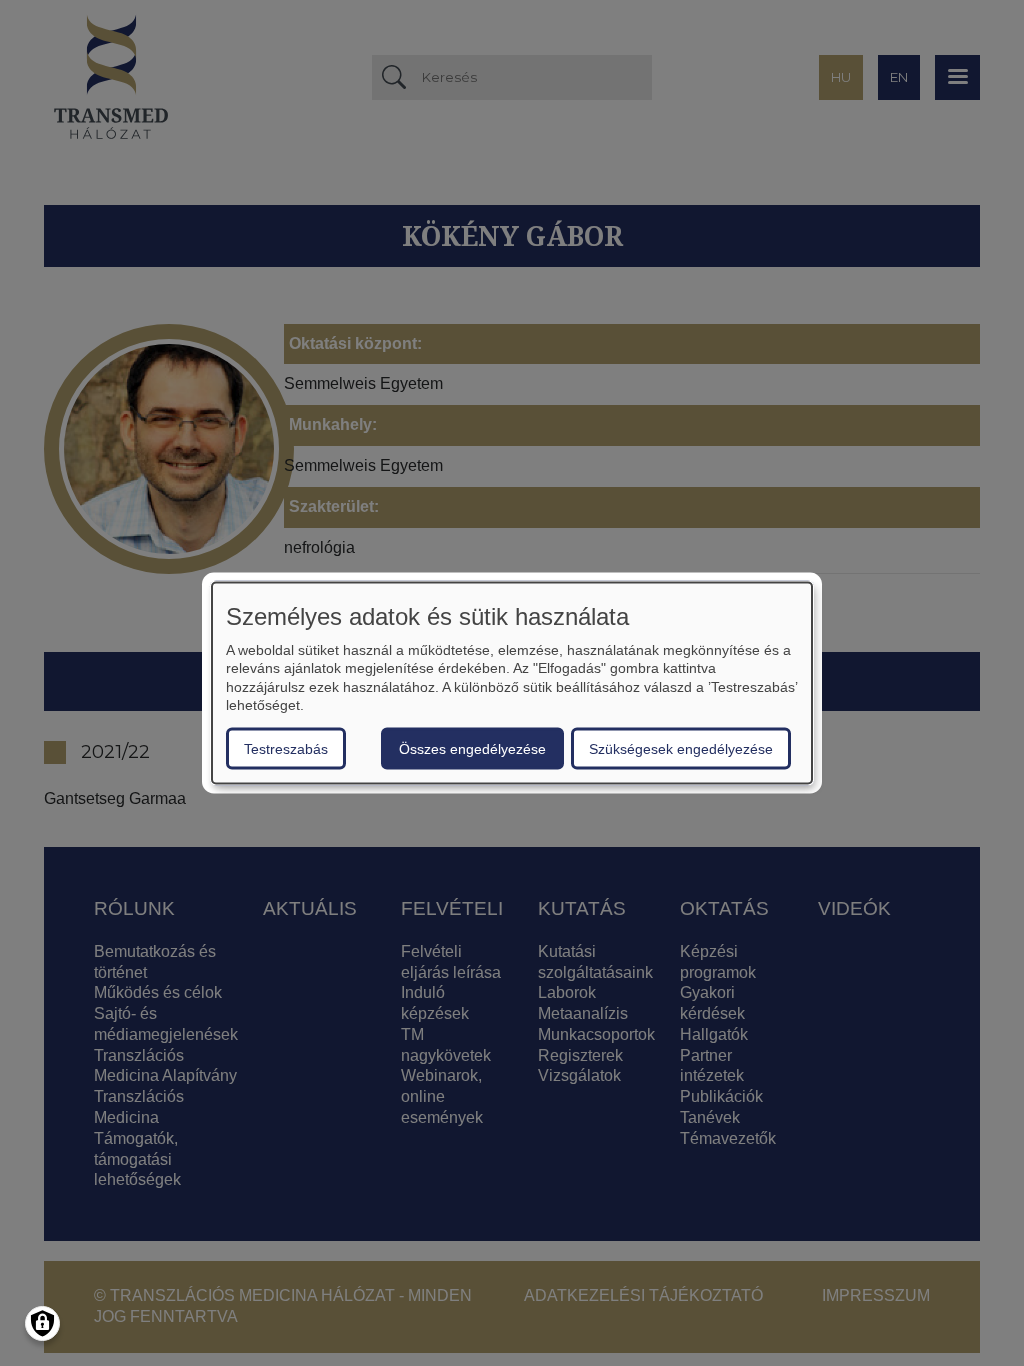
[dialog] (512, 683)
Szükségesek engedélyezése (681, 748)
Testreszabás (286, 748)
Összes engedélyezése (472, 748)
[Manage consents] (42, 1323)
